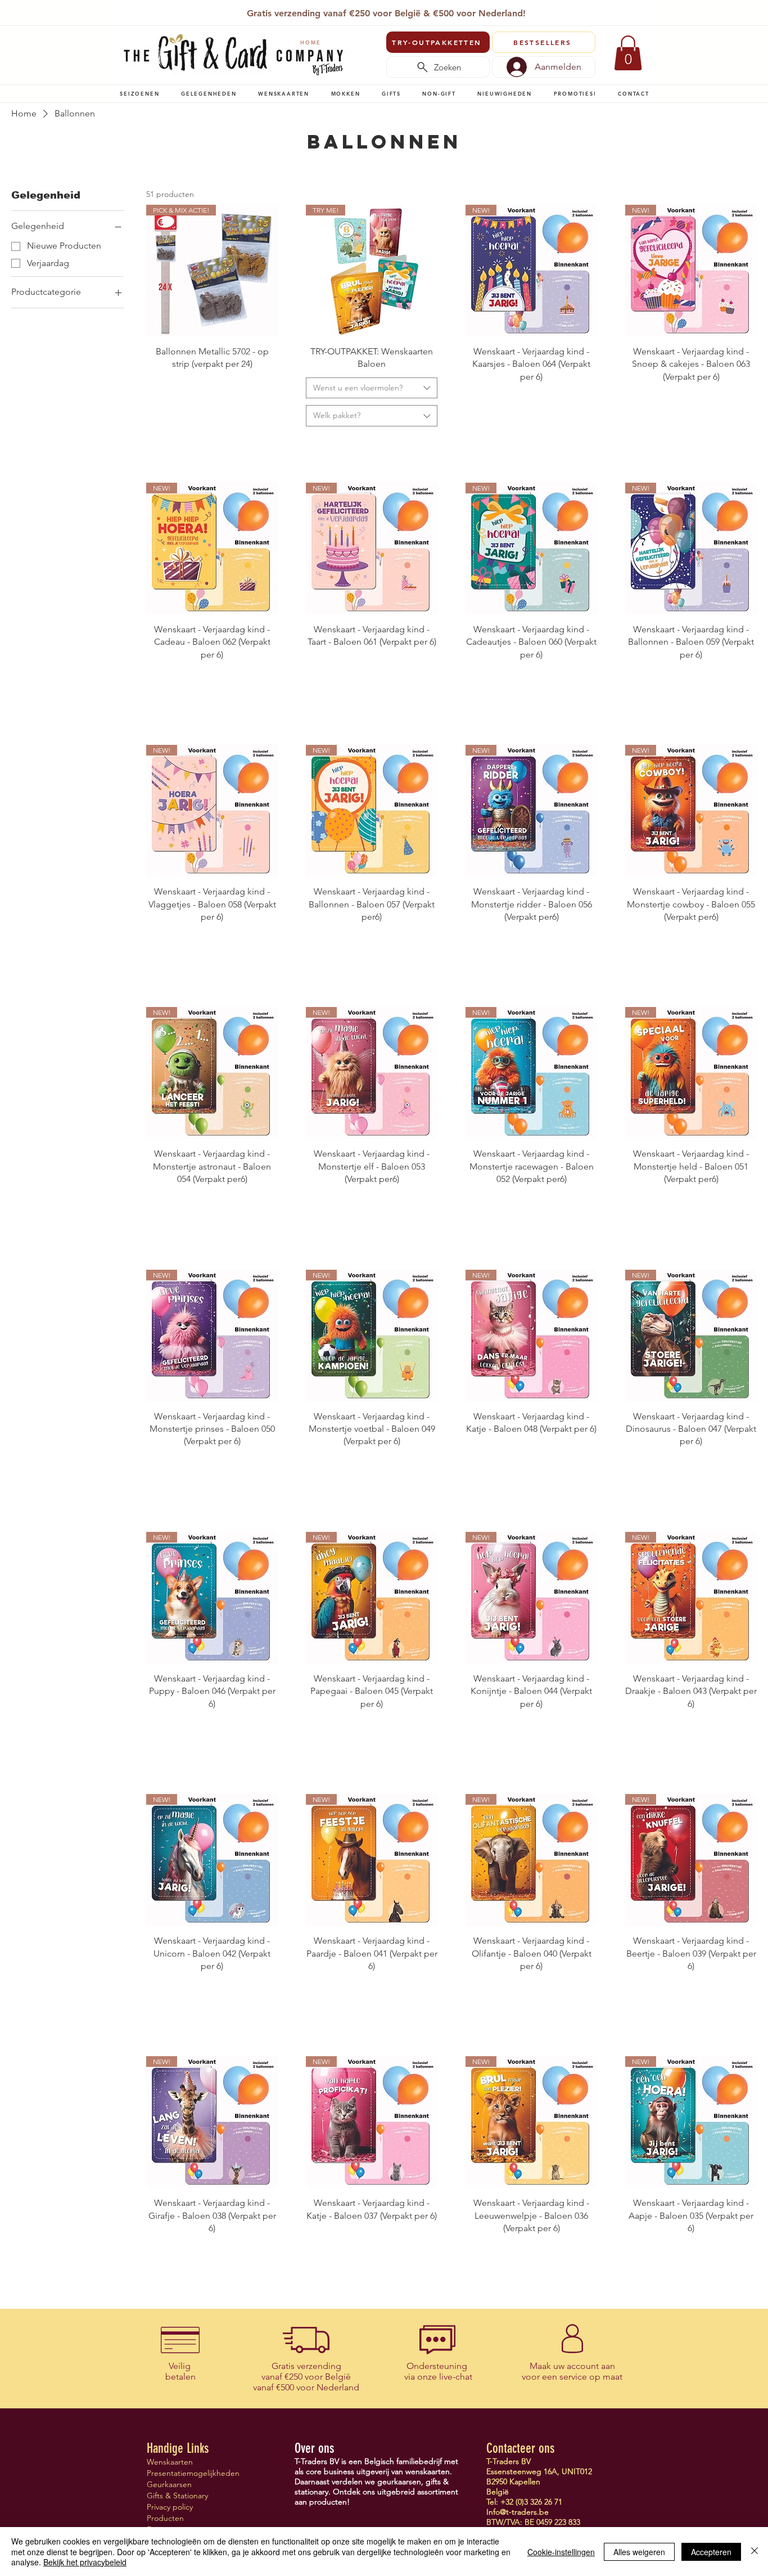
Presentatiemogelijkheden (186, 2473)
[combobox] (372, 388)
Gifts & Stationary (177, 2496)
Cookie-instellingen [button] (561, 2552)
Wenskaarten (170, 2462)
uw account (576, 2366)
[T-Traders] (366, 10)
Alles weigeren (639, 2552)
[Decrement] (155, 416)
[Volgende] (644, 14)
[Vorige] (125, 14)
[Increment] (268, 416)
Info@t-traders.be (518, 2512)
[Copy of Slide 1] (392, 10)
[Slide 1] (352, 10)
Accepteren (711, 2552)
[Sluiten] (755, 2552)
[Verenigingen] (418, 10)
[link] (628, 53)
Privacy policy (170, 2507)
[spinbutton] (212, 416)
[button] (140, 93)
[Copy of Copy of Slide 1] (379, 10)
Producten (165, 2518)
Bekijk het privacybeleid (85, 2562)
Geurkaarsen (169, 2484)
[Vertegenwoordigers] (405, 10)
